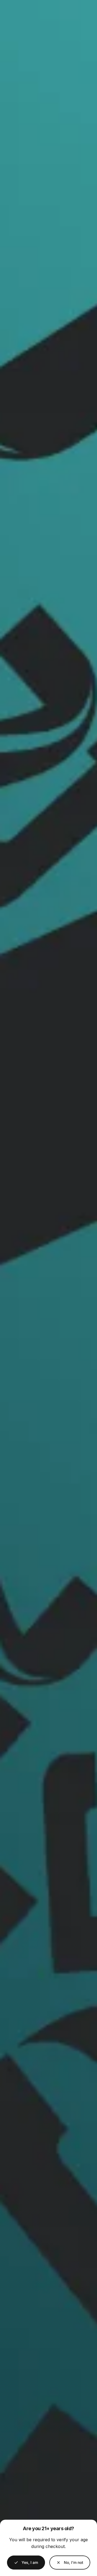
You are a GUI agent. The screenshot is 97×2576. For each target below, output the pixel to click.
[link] (70, 2563)
